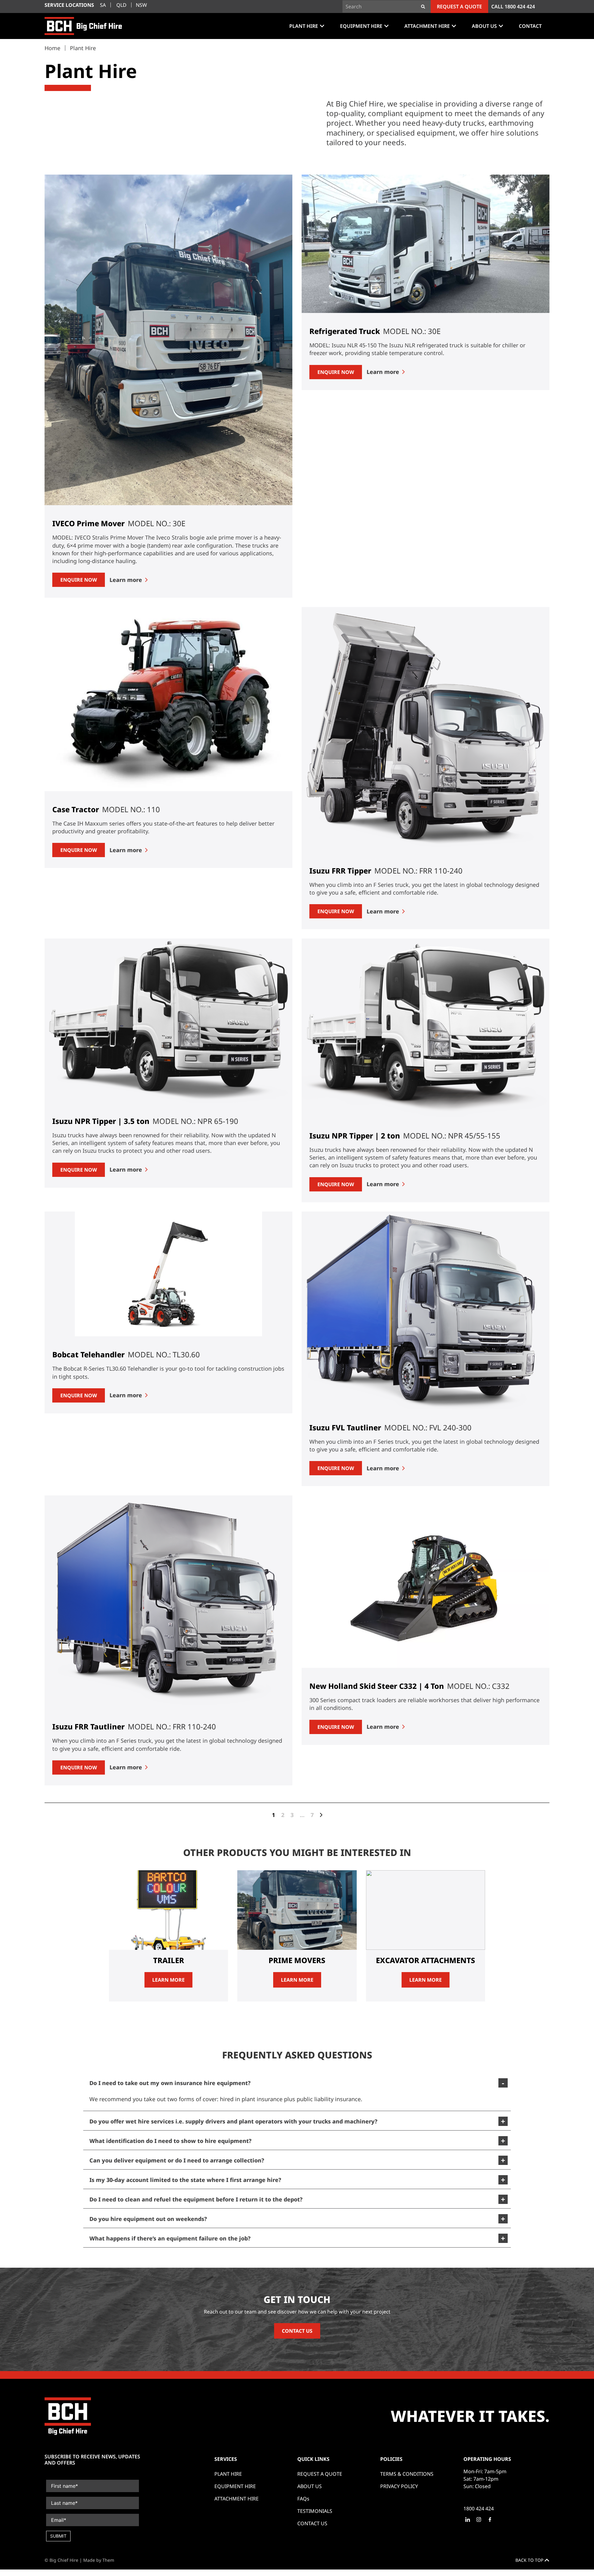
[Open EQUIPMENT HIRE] (386, 26)
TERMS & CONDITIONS (407, 2474)
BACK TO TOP (530, 2560)
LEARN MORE (168, 1980)
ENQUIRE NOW (79, 580)
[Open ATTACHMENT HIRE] (454, 26)
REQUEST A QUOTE (320, 2474)
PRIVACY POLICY (399, 2486)
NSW (141, 5)
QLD (121, 5)
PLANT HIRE (228, 2474)
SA (103, 5)
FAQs (303, 2499)
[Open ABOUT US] (501, 26)
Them (108, 2560)
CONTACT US (297, 2331)
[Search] (423, 7)
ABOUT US (310, 2486)
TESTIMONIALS (315, 2511)
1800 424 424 (520, 7)
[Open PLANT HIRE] (322, 26)
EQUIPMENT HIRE (235, 2486)
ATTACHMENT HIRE (237, 2499)
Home (52, 48)
